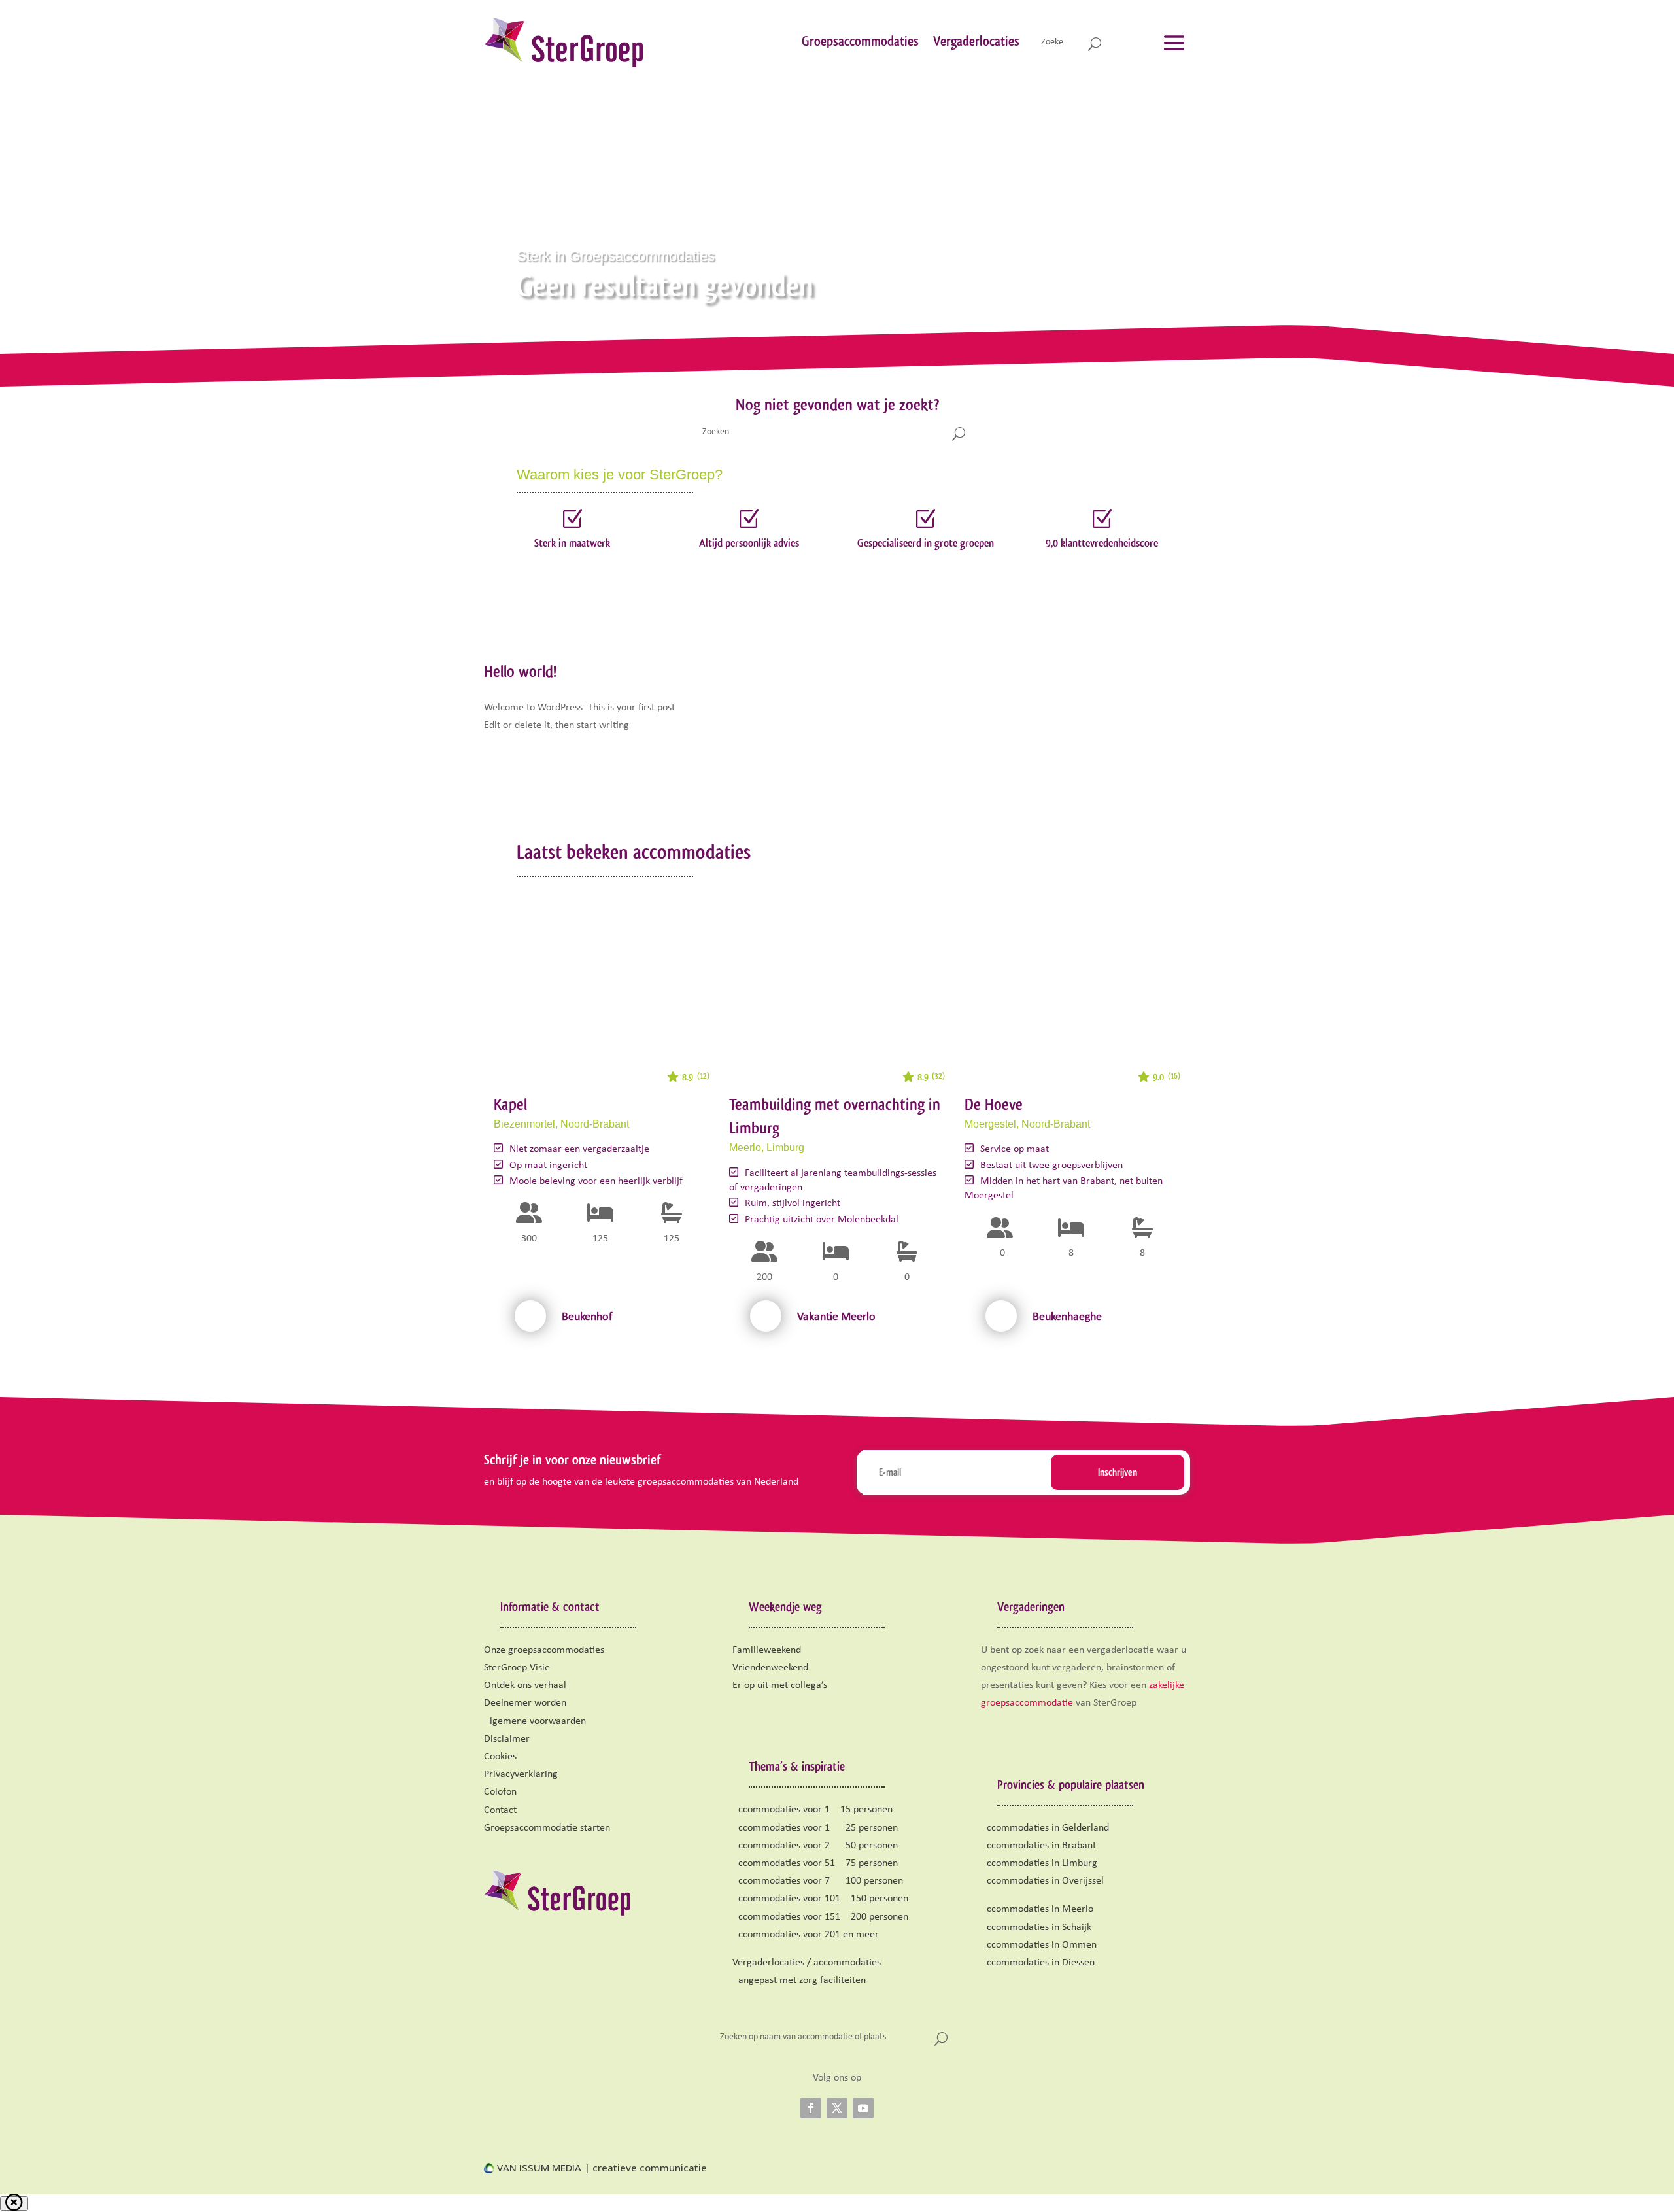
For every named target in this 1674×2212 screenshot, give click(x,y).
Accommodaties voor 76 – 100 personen (818, 1881)
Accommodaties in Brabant (1038, 1846)
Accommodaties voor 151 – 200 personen (820, 1917)
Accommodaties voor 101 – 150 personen (820, 1899)
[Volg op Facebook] (811, 2108)
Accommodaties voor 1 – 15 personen (812, 1810)
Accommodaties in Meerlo (1037, 1909)
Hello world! (520, 671)
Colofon (500, 1792)
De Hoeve (994, 1104)
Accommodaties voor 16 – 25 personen (815, 1828)
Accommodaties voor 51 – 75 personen (815, 1863)
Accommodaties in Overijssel (1042, 1881)
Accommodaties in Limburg (1039, 1863)
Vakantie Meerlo (836, 1317)
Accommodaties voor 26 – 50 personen (815, 1846)
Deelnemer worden (525, 1703)
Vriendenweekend (770, 1668)
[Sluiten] (14, 2203)
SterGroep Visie (517, 1668)
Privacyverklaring (521, 1774)
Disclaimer (507, 1739)
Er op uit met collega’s (780, 1685)
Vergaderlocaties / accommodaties (807, 1963)
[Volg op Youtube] (863, 2108)
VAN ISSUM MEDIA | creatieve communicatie (601, 2168)
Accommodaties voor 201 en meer (806, 1935)
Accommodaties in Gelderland (1045, 1828)
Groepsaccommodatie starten (547, 1828)
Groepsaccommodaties (860, 41)
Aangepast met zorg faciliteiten (799, 1980)
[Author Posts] (530, 1316)
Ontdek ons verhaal (525, 1685)
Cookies (500, 1757)
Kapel (510, 1104)
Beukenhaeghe (1067, 1317)
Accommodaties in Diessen (1038, 1963)
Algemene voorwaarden (535, 1721)
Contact (500, 1810)
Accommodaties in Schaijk (1036, 1927)
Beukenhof (587, 1317)
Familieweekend (767, 1650)
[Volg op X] (837, 2108)
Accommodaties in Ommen (1039, 1945)
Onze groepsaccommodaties (544, 1650)
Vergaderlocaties (976, 41)
